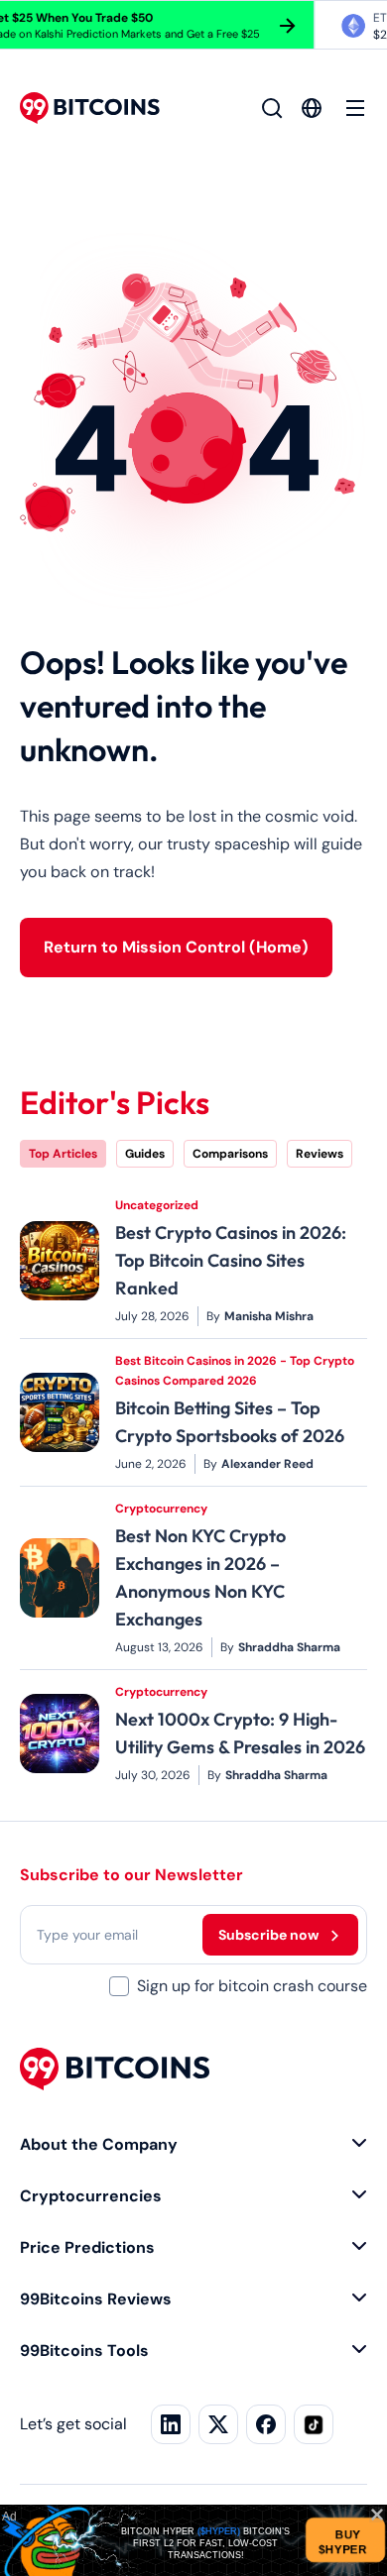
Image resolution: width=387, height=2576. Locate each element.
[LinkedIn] (171, 2424)
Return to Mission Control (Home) (176, 947)
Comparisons (230, 1154)
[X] (218, 2424)
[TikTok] (314, 2424)
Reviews (320, 1154)
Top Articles (63, 1154)
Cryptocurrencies (91, 2196)
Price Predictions (87, 2247)
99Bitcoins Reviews (96, 2299)
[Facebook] (266, 2424)
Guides (145, 1154)
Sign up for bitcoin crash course (252, 1986)
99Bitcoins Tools (84, 2351)
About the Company (99, 2144)
